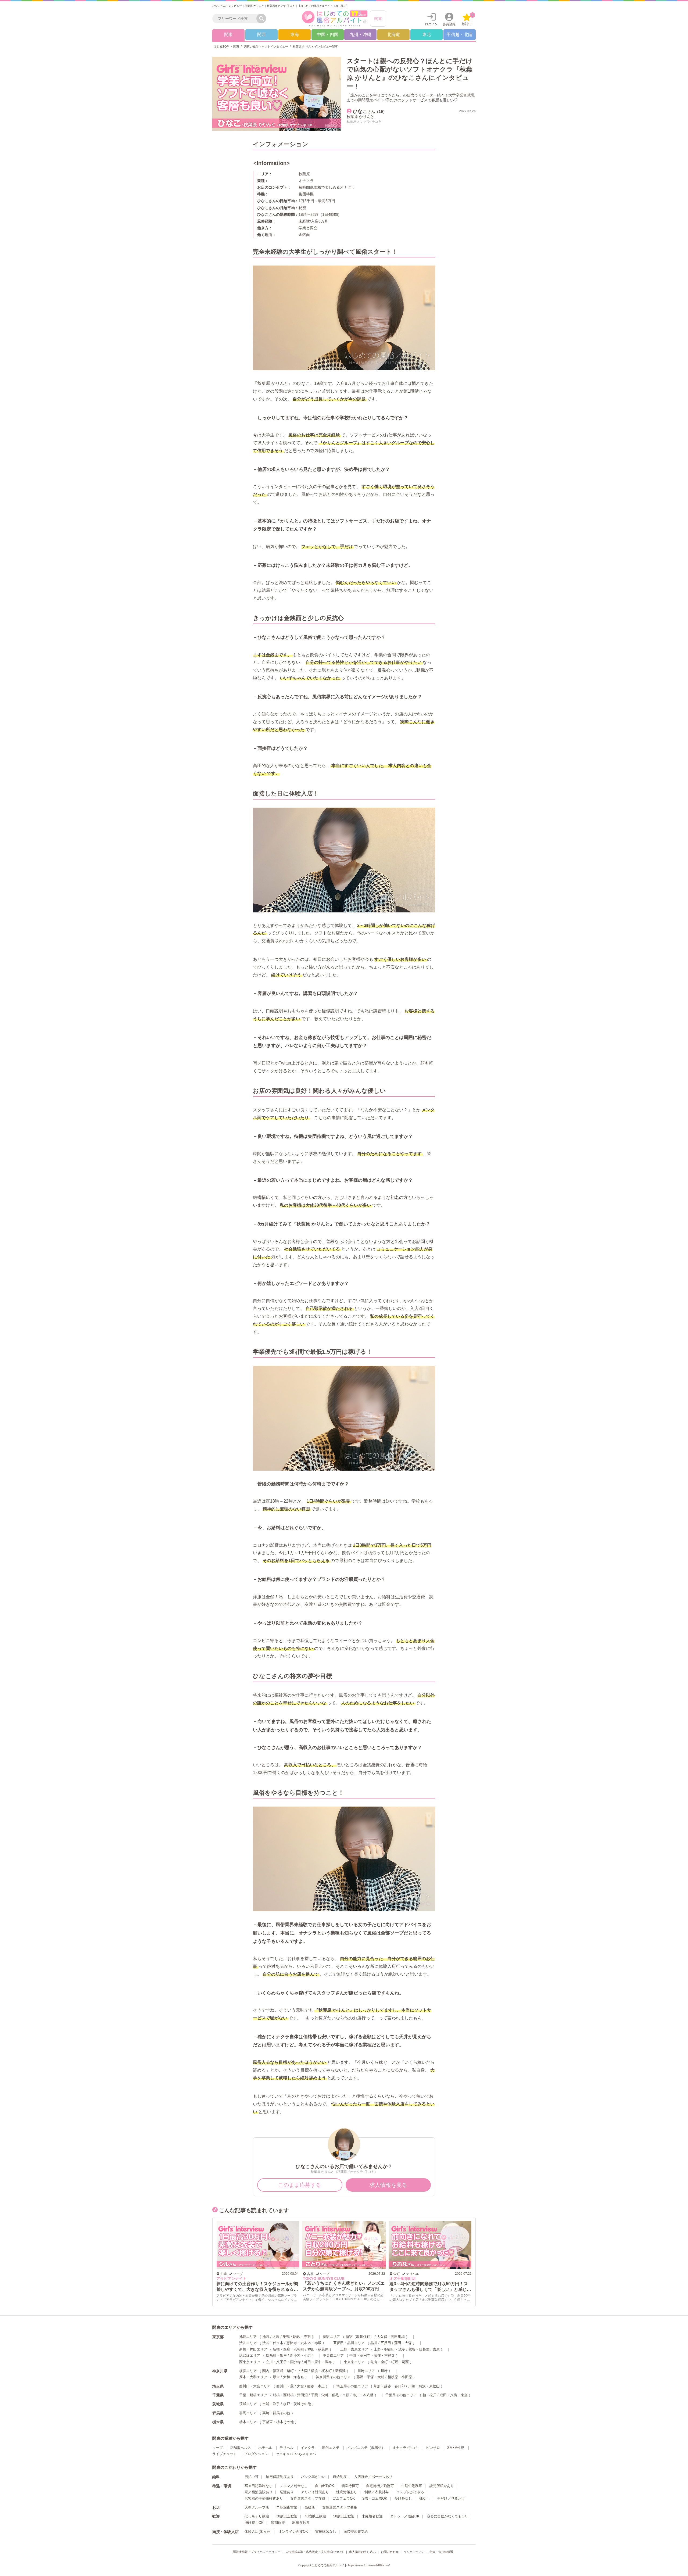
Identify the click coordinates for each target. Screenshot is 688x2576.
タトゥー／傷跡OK (405, 2517)
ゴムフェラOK (344, 2499)
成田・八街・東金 (454, 2396)
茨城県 (218, 2405)
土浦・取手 (271, 2404)
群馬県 (218, 2414)
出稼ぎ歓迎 (301, 2523)
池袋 (266, 2337)
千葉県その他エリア (401, 2396)
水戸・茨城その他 (297, 2404)
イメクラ (308, 2448)
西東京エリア (250, 2362)
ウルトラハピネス (404, 2278)
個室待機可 (350, 2486)
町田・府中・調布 (318, 2362)
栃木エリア (248, 2422)
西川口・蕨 (285, 2387)
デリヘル (286, 2448)
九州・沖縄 (360, 35)
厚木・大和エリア (253, 2378)
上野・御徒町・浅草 (390, 2350)
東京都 (218, 2337)
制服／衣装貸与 (377, 2493)
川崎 (384, 2371)
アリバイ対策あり (315, 2493)
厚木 (276, 2378)
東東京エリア (354, 2362)
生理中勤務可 (412, 2486)
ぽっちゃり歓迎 (257, 2517)
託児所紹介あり (442, 2486)
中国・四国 (328, 35)
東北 (427, 35)
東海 (295, 35)
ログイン (431, 24)
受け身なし (403, 2499)
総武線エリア (250, 2356)
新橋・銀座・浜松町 (289, 2350)
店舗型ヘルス (241, 2448)
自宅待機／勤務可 (380, 2486)
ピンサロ (433, 2448)
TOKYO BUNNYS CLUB (237, 2278)
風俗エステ (331, 2448)
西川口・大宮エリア (255, 2387)
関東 (378, 19)
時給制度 (340, 2477)
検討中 (468, 19)
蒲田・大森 (403, 2343)
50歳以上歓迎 (344, 2517)
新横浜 (340, 2371)
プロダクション (256, 2454)
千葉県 (218, 2396)
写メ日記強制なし (259, 2486)
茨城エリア (248, 2404)
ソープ (218, 2448)
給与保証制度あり (280, 2477)
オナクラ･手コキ (406, 2448)
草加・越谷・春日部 (389, 2387)
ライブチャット (225, 2454)
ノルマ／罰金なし (294, 2486)
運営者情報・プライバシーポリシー (257, 2552)
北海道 (393, 35)
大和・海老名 (293, 2378)
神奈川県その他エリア (333, 2378)
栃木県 (218, 2423)
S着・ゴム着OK (375, 2499)
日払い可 (252, 2477)
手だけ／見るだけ (451, 2499)
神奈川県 (220, 2371)
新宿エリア (331, 2337)
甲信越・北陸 (460, 35)
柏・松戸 (429, 2396)
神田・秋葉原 (318, 2350)
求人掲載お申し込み (362, 2552)
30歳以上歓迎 (287, 2517)
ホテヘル (265, 2448)
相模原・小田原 (400, 2378)
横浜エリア (248, 2371)
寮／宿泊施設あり (259, 2493)
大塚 (276, 2337)
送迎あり (287, 2493)
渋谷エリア (248, 2343)
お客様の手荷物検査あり (264, 2499)
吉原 (436, 2350)
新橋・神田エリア (253, 2350)
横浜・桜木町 (321, 2371)
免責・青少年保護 (441, 2552)
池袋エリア (248, 2337)
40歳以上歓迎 (315, 2517)
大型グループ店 (257, 2508)
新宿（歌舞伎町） (360, 2337)
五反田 (386, 2343)
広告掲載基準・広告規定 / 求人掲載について (315, 2552)
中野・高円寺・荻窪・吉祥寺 (372, 2356)
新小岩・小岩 (300, 2356)
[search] (236, 19)
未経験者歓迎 (372, 2517)
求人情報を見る (388, 2185)
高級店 (310, 2508)
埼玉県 (218, 2387)
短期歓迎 (278, 2523)
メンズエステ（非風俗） (366, 2448)
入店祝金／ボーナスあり (373, 2477)
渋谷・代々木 (273, 2343)
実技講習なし (326, 2532)
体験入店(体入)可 (258, 2532)
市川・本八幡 (363, 2396)
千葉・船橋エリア (253, 2396)
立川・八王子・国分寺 (283, 2362)
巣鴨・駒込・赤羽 (297, 2337)
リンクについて (414, 2552)
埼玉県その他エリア (352, 2387)
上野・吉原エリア (354, 2350)
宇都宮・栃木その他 (278, 2422)
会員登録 (449, 24)
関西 (261, 35)
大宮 (300, 2387)
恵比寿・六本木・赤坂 (304, 2343)
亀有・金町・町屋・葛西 (390, 2362)
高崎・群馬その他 (276, 2414)
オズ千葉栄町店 (316, 2278)
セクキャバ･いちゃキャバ (296, 2454)
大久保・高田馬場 (391, 2337)
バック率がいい (313, 2477)
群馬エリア (248, 2414)
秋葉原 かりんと (360, 117)
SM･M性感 (456, 2448)
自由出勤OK (325, 2486)
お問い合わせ (390, 2552)
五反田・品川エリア (349, 2343)
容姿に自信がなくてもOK (447, 2517)
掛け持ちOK (254, 2523)
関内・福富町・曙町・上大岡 (285, 2371)
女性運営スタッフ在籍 (308, 2499)
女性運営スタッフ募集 (340, 2508)
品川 (374, 2343)
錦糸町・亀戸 (276, 2356)
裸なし (424, 2499)
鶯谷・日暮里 (419, 2350)
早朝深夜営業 (287, 2508)
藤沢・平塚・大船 (370, 2378)
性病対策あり (347, 2493)
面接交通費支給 (356, 2532)
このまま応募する (300, 2185)
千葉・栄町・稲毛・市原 (330, 2396)
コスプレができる (410, 2493)
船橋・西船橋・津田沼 (290, 2396)
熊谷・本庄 (316, 2387)
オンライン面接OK (293, 2532)
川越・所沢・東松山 (424, 2387)
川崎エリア (366, 2371)
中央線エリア (333, 2356)
